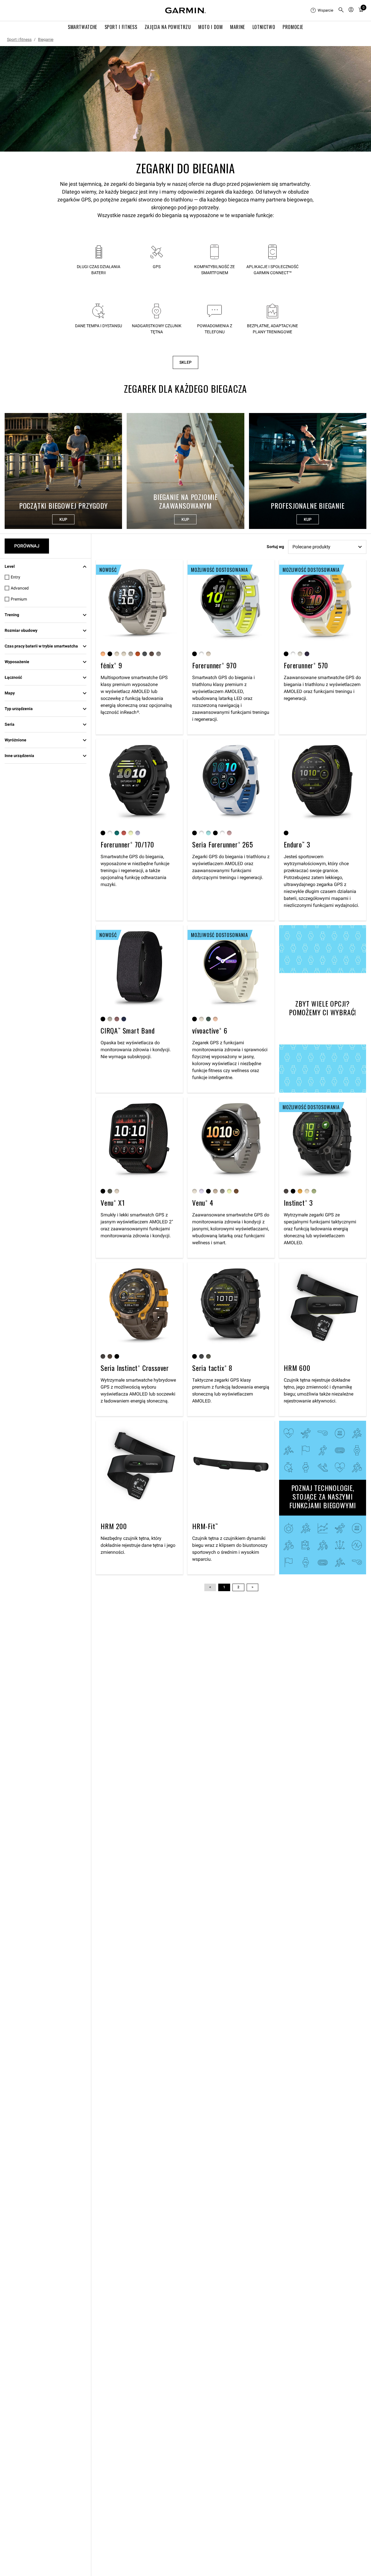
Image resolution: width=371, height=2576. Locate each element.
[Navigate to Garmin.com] (185, 10)
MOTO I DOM (210, 27)
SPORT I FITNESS (121, 27)
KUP (63, 519)
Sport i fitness (19, 39)
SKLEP (185, 362)
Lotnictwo (264, 27)
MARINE (238, 27)
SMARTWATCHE (82, 27)
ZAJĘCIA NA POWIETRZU (168, 27)
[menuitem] (322, 10)
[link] (185, 99)
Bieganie (46, 39)
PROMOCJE (293, 27)
